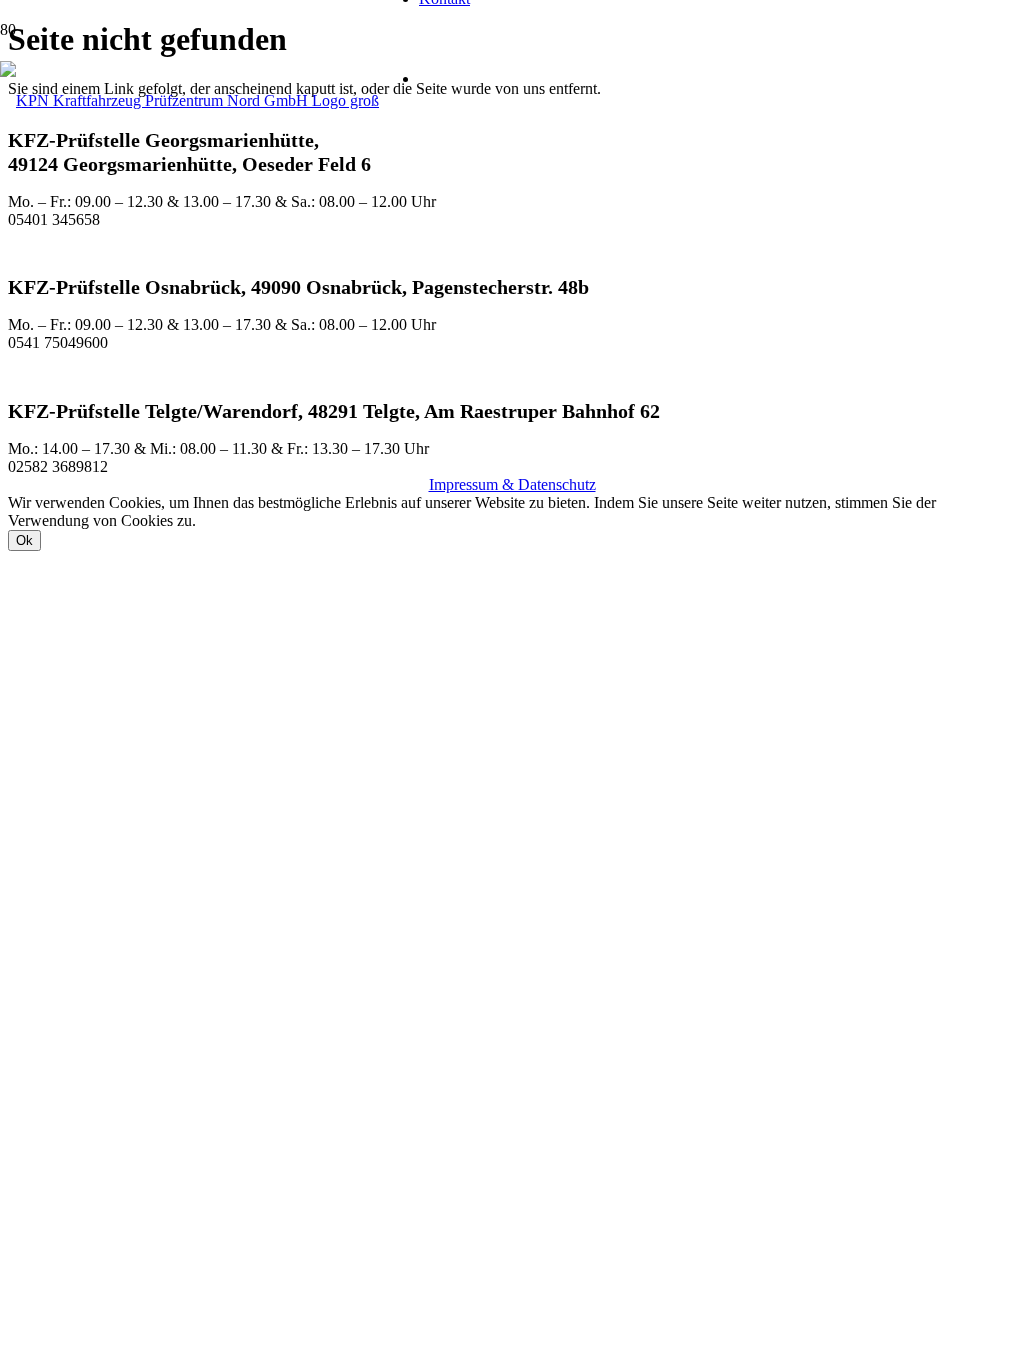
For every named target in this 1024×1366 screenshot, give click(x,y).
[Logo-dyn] (189, 100)
